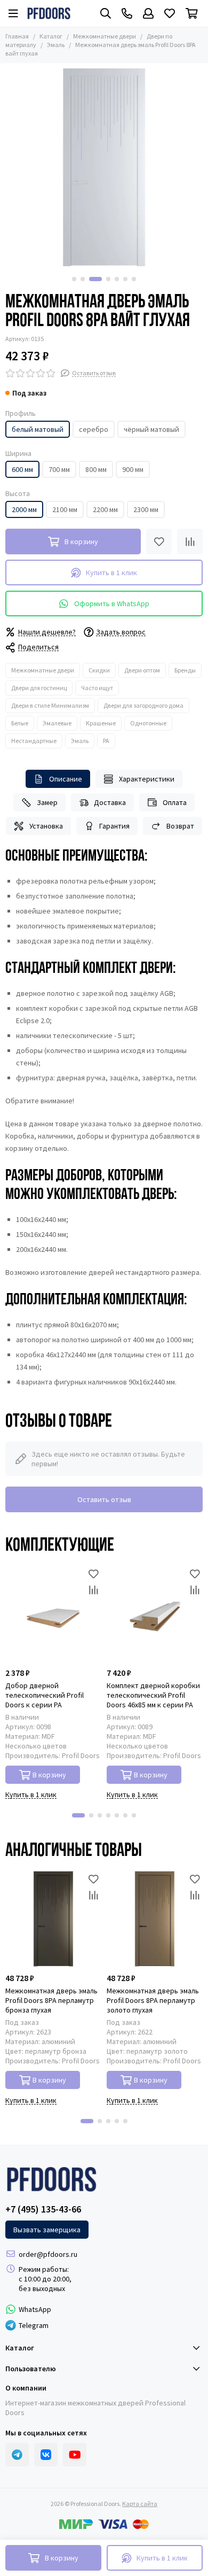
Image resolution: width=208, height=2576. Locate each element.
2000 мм (24, 509)
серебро (94, 429)
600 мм (22, 469)
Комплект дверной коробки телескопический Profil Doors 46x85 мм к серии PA (153, 1695)
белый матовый (38, 429)
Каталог (51, 36)
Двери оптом (142, 670)
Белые (20, 723)
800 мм (96, 469)
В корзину (49, 1775)
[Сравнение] (190, 541)
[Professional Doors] (49, 13)
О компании (26, 2388)
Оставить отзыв (104, 1499)
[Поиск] (106, 13)
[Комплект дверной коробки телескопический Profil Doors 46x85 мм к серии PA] (155, 1614)
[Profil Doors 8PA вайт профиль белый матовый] (104, 167)
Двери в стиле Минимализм (50, 705)
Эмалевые (57, 723)
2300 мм (146, 509)
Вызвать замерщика (47, 2230)
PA (106, 741)
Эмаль (56, 45)
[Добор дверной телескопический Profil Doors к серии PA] (53, 1614)
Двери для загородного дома (143, 705)
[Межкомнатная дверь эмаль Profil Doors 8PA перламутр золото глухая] (155, 1919)
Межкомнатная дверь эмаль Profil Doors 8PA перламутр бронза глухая (51, 2000)
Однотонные (148, 723)
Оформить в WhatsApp (112, 604)
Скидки (99, 670)
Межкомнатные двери (105, 36)
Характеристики (147, 779)
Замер (47, 802)
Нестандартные (34, 741)
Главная (17, 36)
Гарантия (114, 826)
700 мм (59, 469)
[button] (74, 279)
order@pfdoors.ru (48, 2254)
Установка (46, 826)
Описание (66, 779)
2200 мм (105, 509)
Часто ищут (97, 688)
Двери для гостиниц (39, 688)
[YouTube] (75, 2455)
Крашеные (101, 723)
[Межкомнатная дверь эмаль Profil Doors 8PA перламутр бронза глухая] (53, 1919)
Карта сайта (140, 2504)
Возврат (180, 826)
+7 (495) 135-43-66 (43, 2209)
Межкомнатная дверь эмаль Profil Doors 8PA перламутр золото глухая (153, 2000)
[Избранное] (159, 541)
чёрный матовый (151, 429)
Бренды (185, 670)
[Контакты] (127, 13)
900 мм (133, 469)
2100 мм (65, 509)
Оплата (175, 802)
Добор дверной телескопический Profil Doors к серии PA (45, 1695)
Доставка (110, 802)
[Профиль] (148, 13)
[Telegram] (17, 2455)
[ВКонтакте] (46, 2455)
